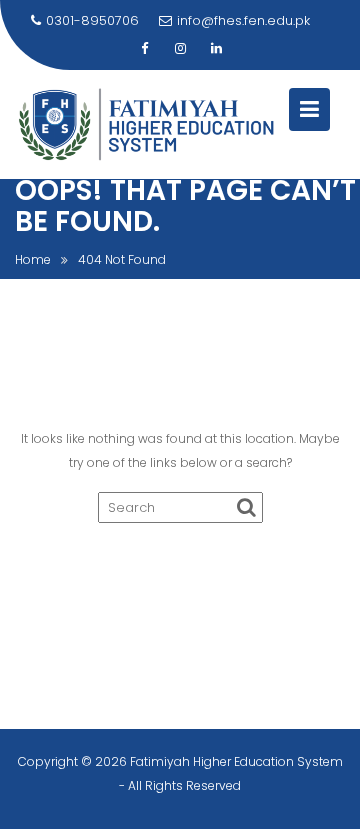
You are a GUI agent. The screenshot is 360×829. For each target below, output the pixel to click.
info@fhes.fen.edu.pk (243, 20)
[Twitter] (180, 49)
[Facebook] (144, 49)
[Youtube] (216, 49)
